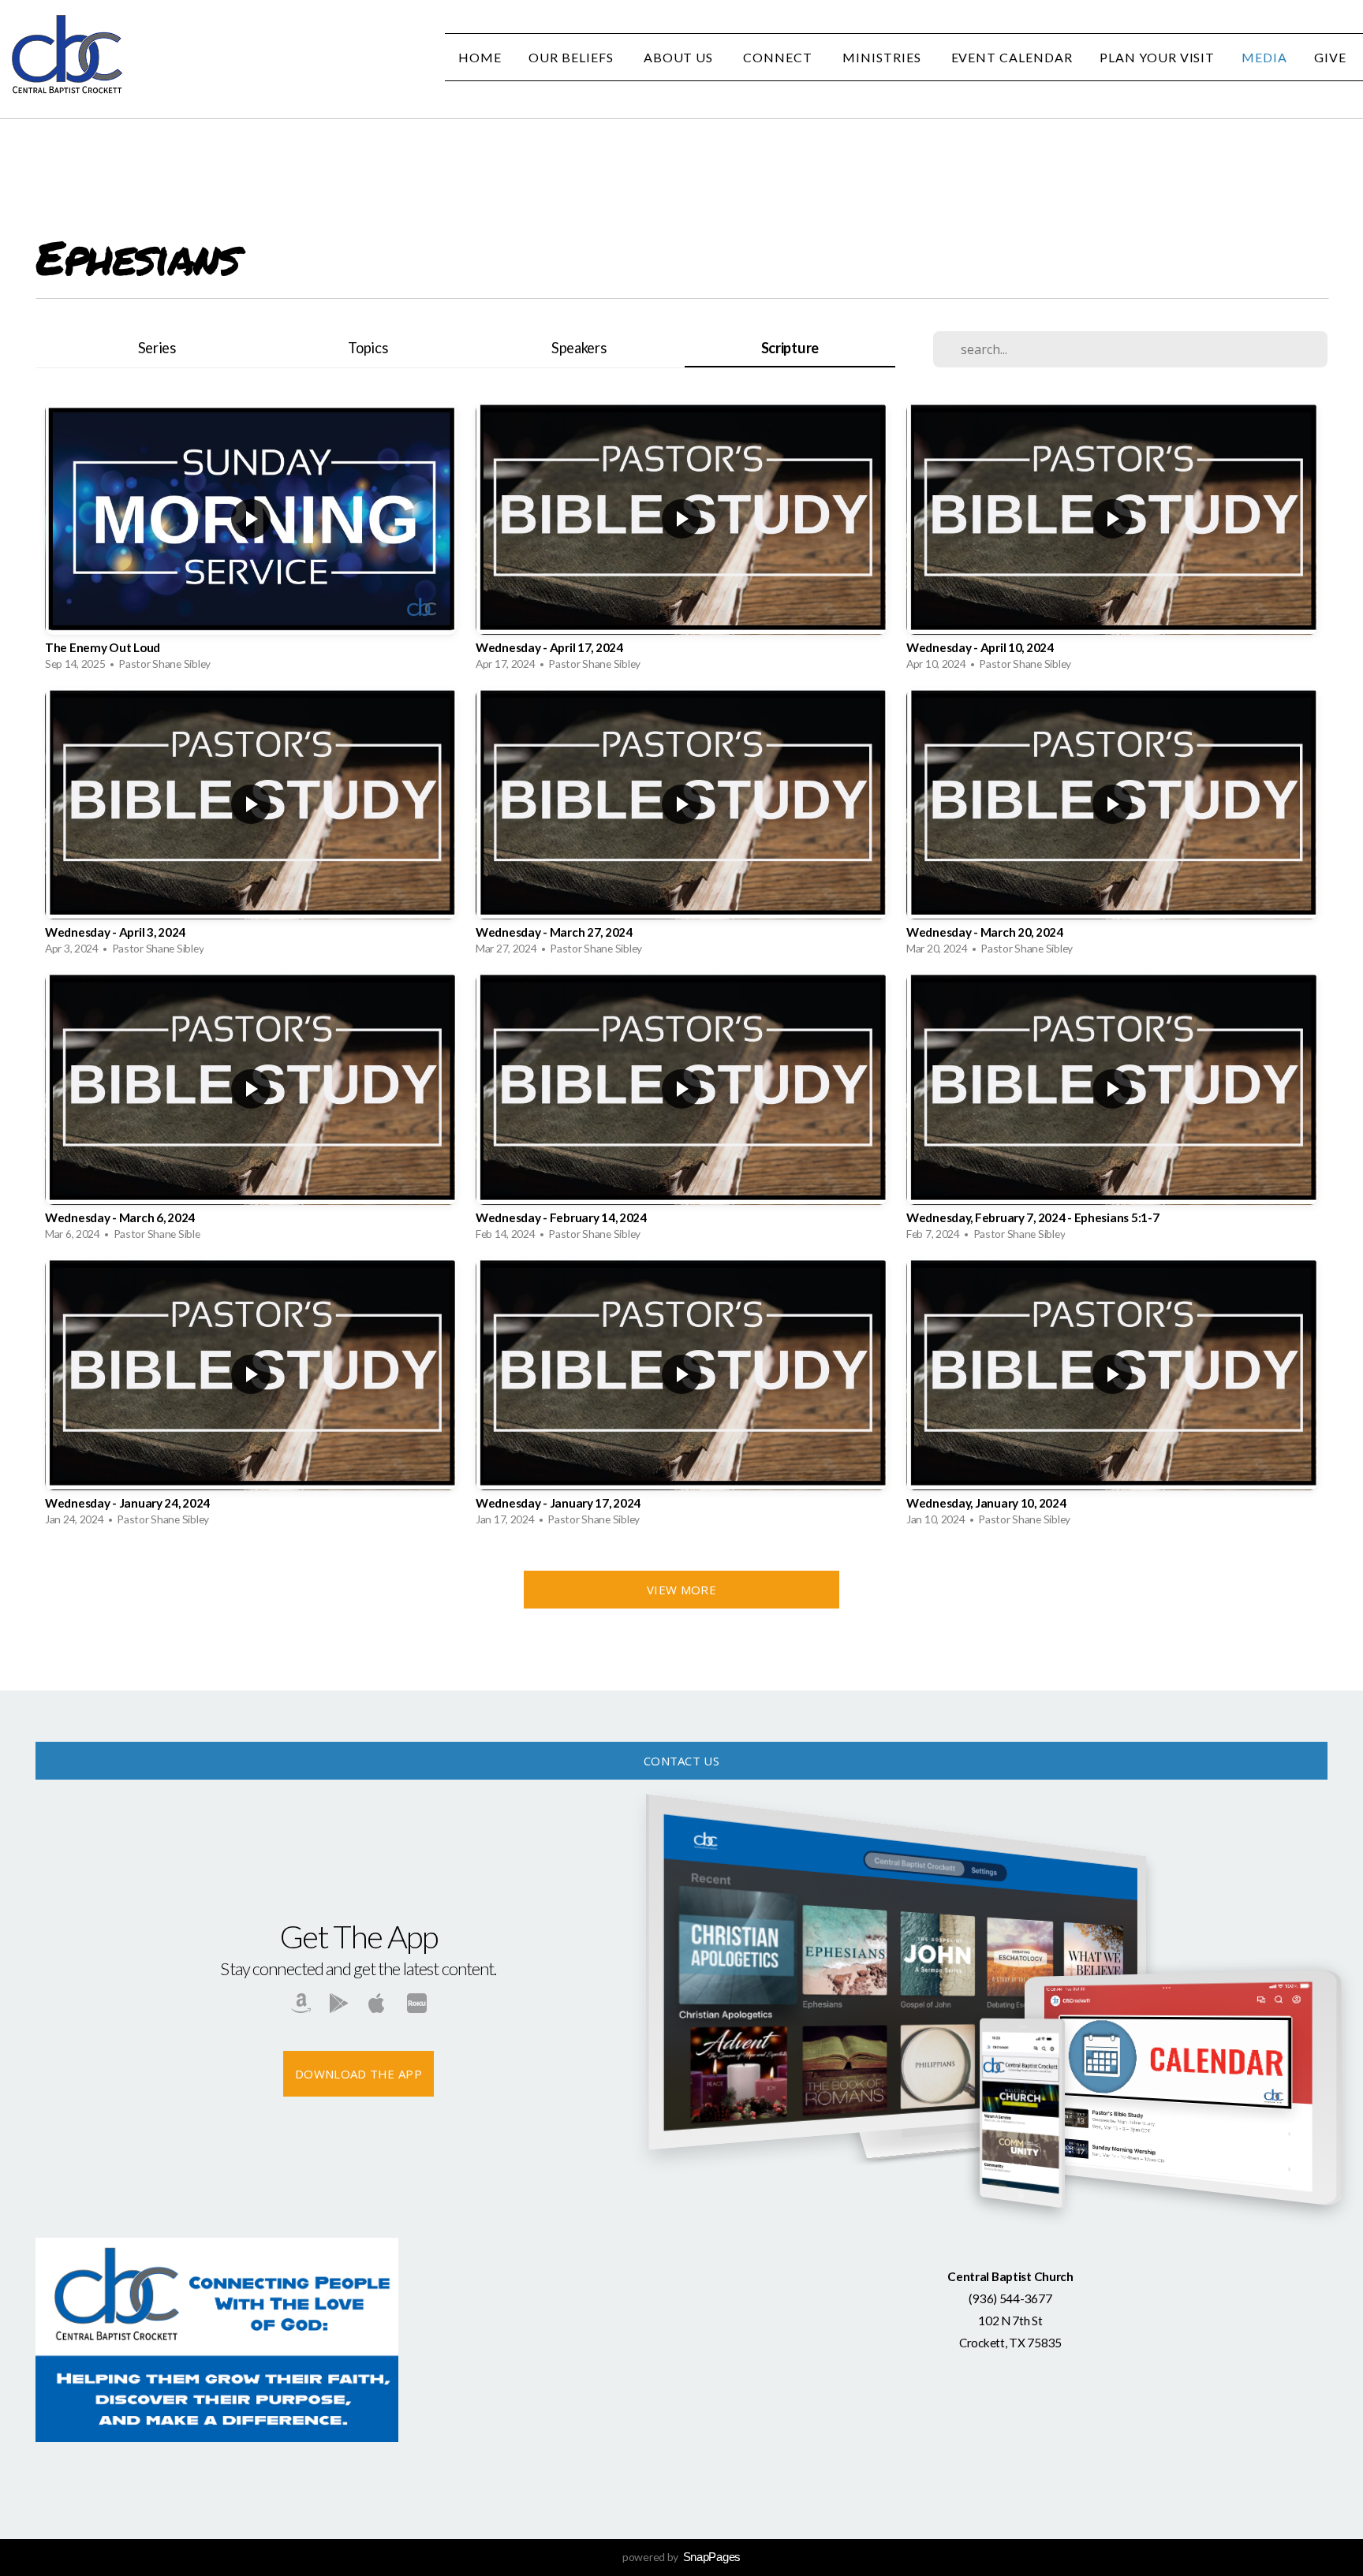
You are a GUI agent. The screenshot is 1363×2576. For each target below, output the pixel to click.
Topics (368, 348)
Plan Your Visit (1157, 57)
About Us (680, 57)
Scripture (790, 348)
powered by (681, 2557)
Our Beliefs (573, 57)
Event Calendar (1012, 57)
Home (480, 57)
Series (157, 348)
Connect (779, 57)
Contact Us (681, 1761)
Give (1332, 57)
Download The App (358, 2074)
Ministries (883, 57)
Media (1264, 57)
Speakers (579, 348)
